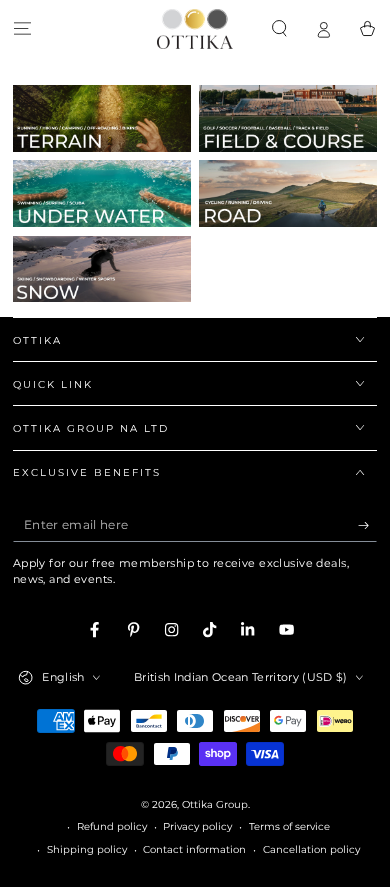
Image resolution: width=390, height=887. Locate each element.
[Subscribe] (368, 525)
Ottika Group (215, 804)
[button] (279, 28)
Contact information (194, 849)
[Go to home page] (195, 29)
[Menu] (22, 28)
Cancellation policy (311, 849)
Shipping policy (87, 849)
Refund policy (112, 826)
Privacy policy (197, 826)
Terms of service (289, 826)
